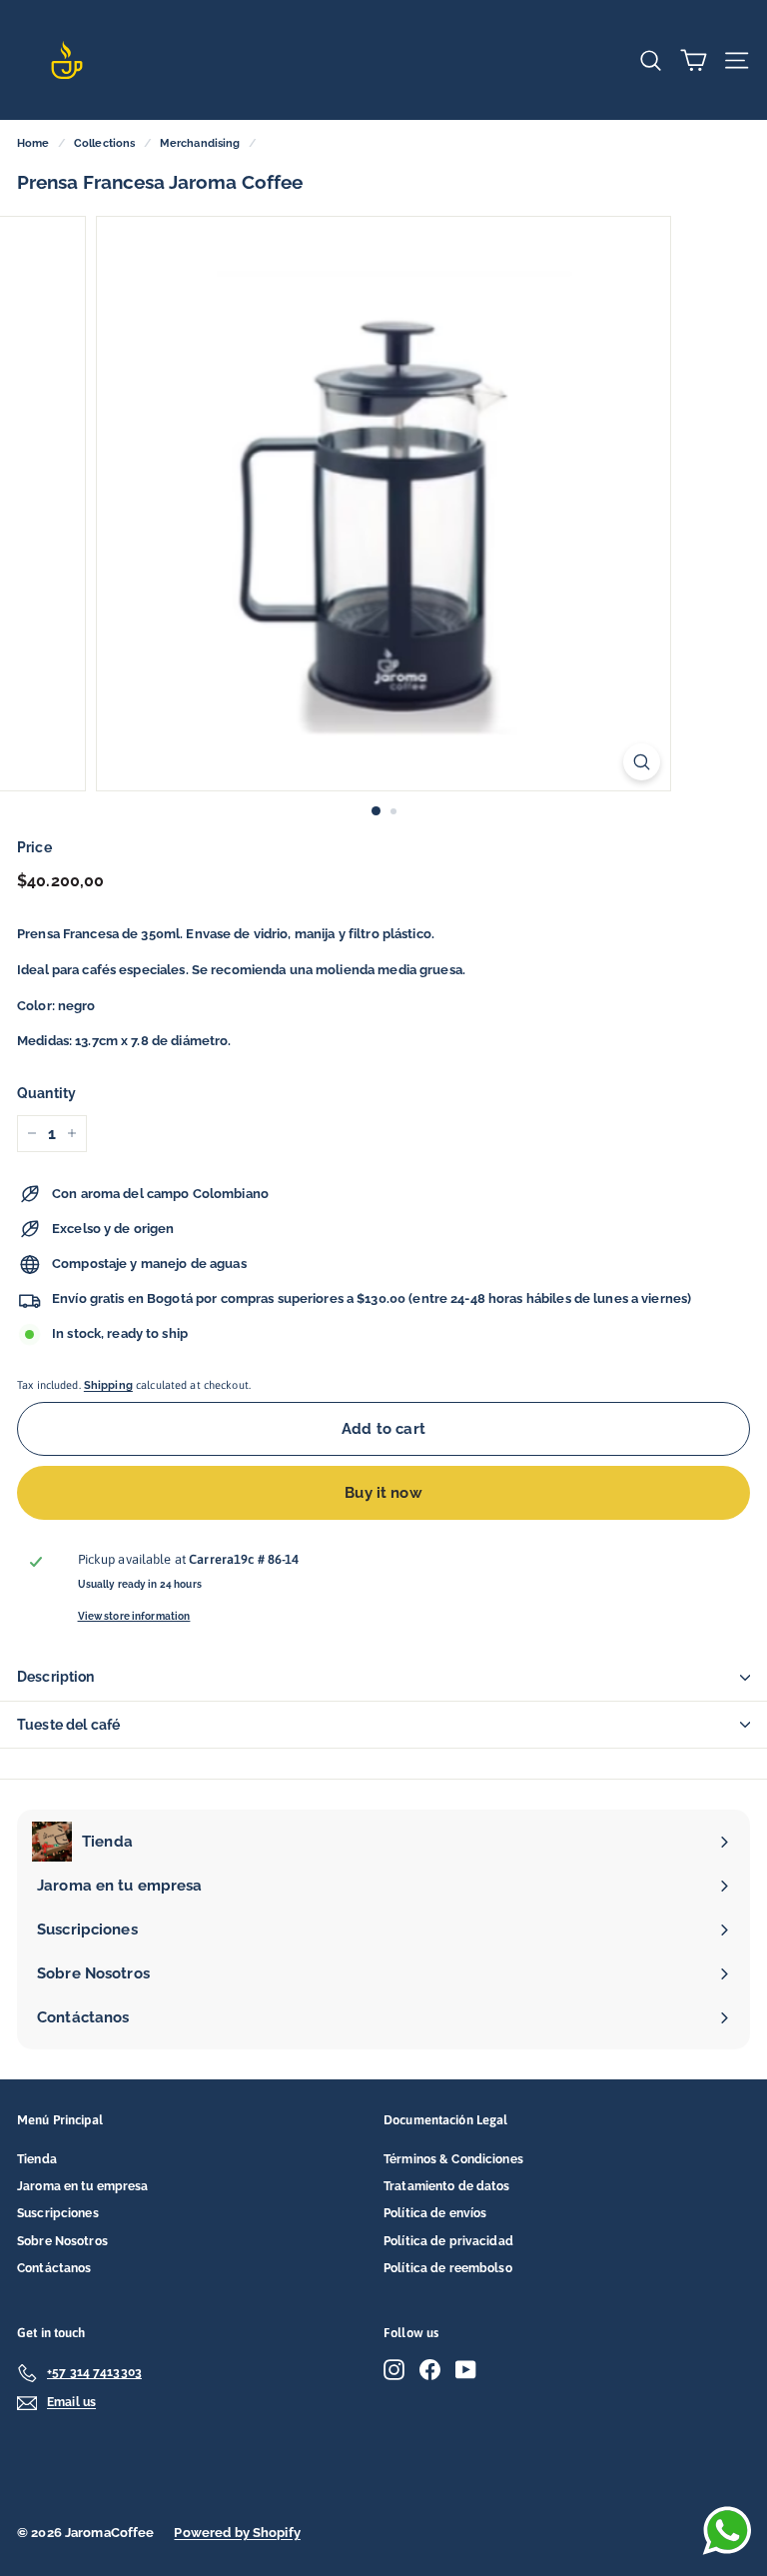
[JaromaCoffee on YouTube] (466, 2370)
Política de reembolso (448, 2268)
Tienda (37, 2159)
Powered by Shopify (237, 2533)
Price (34, 847)
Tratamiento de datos (447, 2186)
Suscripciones (58, 2213)
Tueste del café (68, 1725)
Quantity (46, 1093)
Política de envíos (435, 2213)
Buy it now (383, 1493)
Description (56, 1677)
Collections (104, 143)
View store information (134, 1616)
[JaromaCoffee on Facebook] (430, 2370)
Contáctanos (54, 2268)
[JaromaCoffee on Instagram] (394, 2370)
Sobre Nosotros (62, 2241)
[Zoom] (642, 762)
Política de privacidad (448, 2241)
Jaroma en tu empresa (83, 2186)
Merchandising (200, 143)
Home (33, 143)
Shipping (108, 1385)
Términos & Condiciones (453, 2159)
